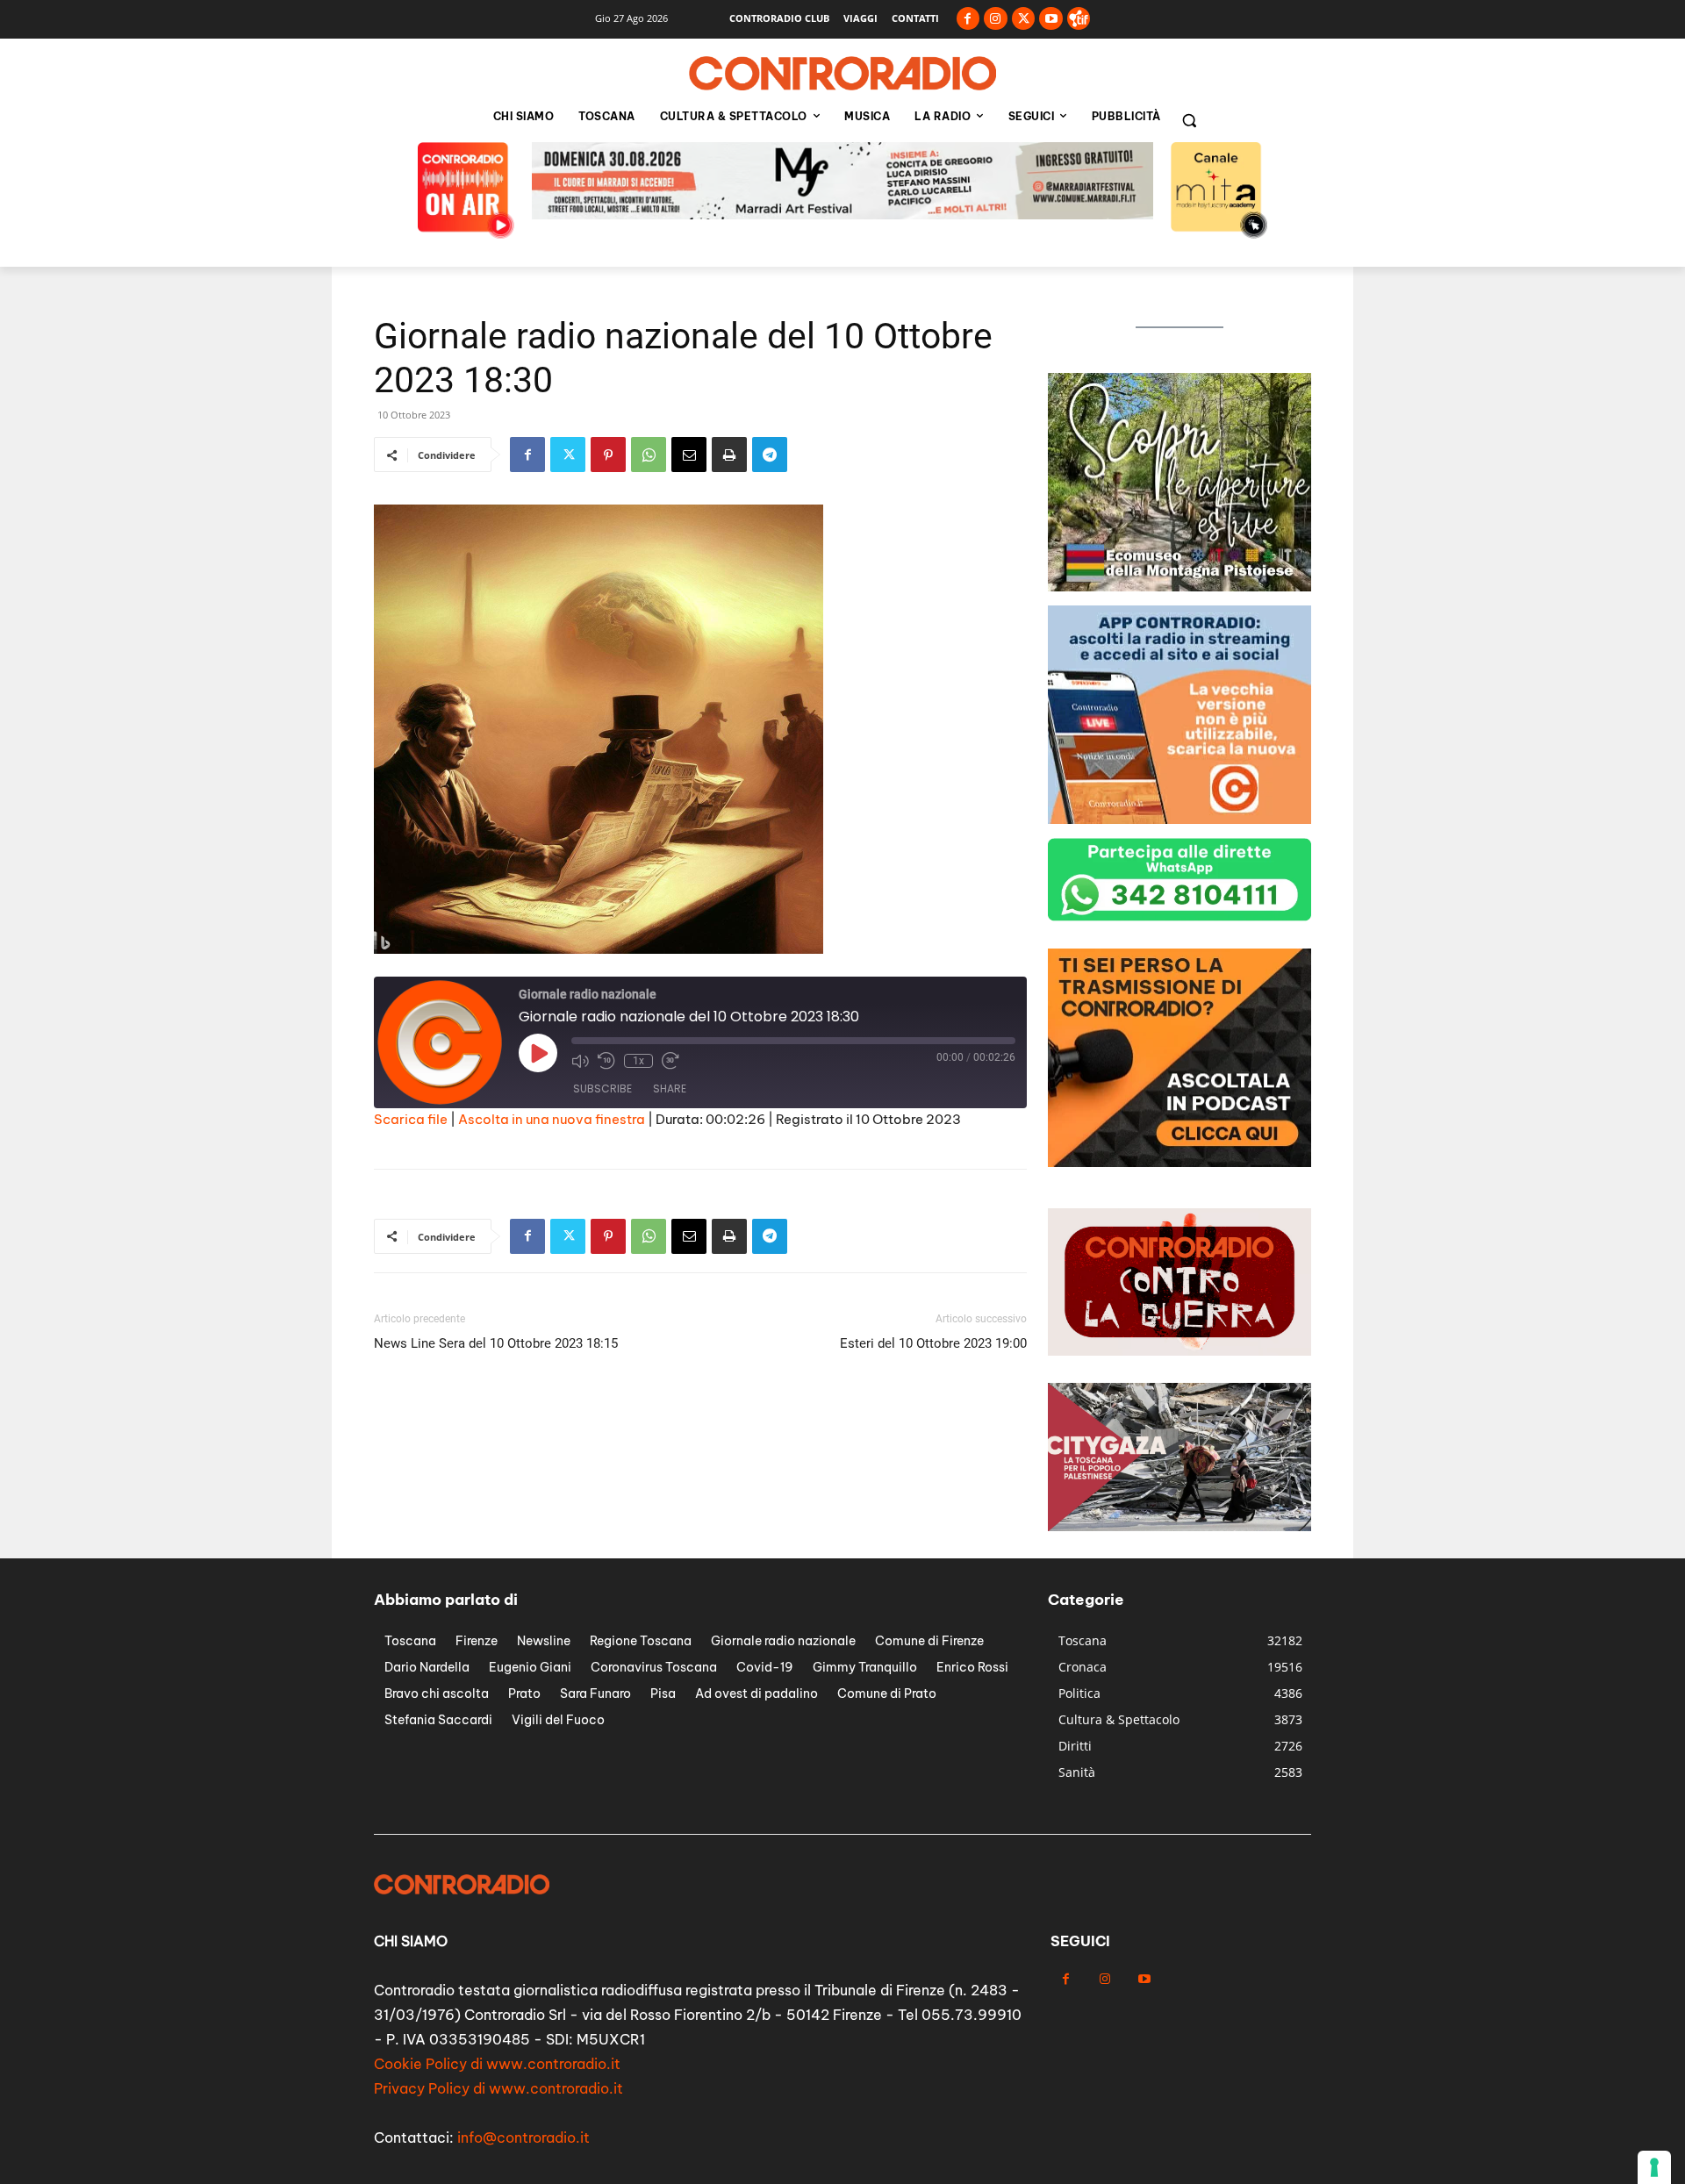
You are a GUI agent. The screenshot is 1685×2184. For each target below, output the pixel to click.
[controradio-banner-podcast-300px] (1179, 1162)
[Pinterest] (608, 455)
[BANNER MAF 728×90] (842, 215)
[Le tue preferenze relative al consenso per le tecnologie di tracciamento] (1654, 2167)
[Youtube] (1051, 19)
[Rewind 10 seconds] (606, 1061)
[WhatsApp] (649, 455)
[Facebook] (968, 19)
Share (670, 1088)
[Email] (689, 455)
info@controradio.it (523, 2137)
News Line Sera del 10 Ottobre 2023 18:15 (496, 1343)
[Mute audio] (580, 1061)
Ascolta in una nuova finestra (552, 1119)
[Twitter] (1024, 19)
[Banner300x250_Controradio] (1179, 587)
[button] (1189, 120)
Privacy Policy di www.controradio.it (498, 2088)
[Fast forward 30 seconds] (670, 1061)
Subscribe (602, 1088)
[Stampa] (729, 455)
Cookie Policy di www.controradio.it (497, 2064)
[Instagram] (996, 19)
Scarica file (411, 1119)
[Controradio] (842, 74)
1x (638, 1061)
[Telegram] (770, 455)
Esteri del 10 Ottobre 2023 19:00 (933, 1343)
